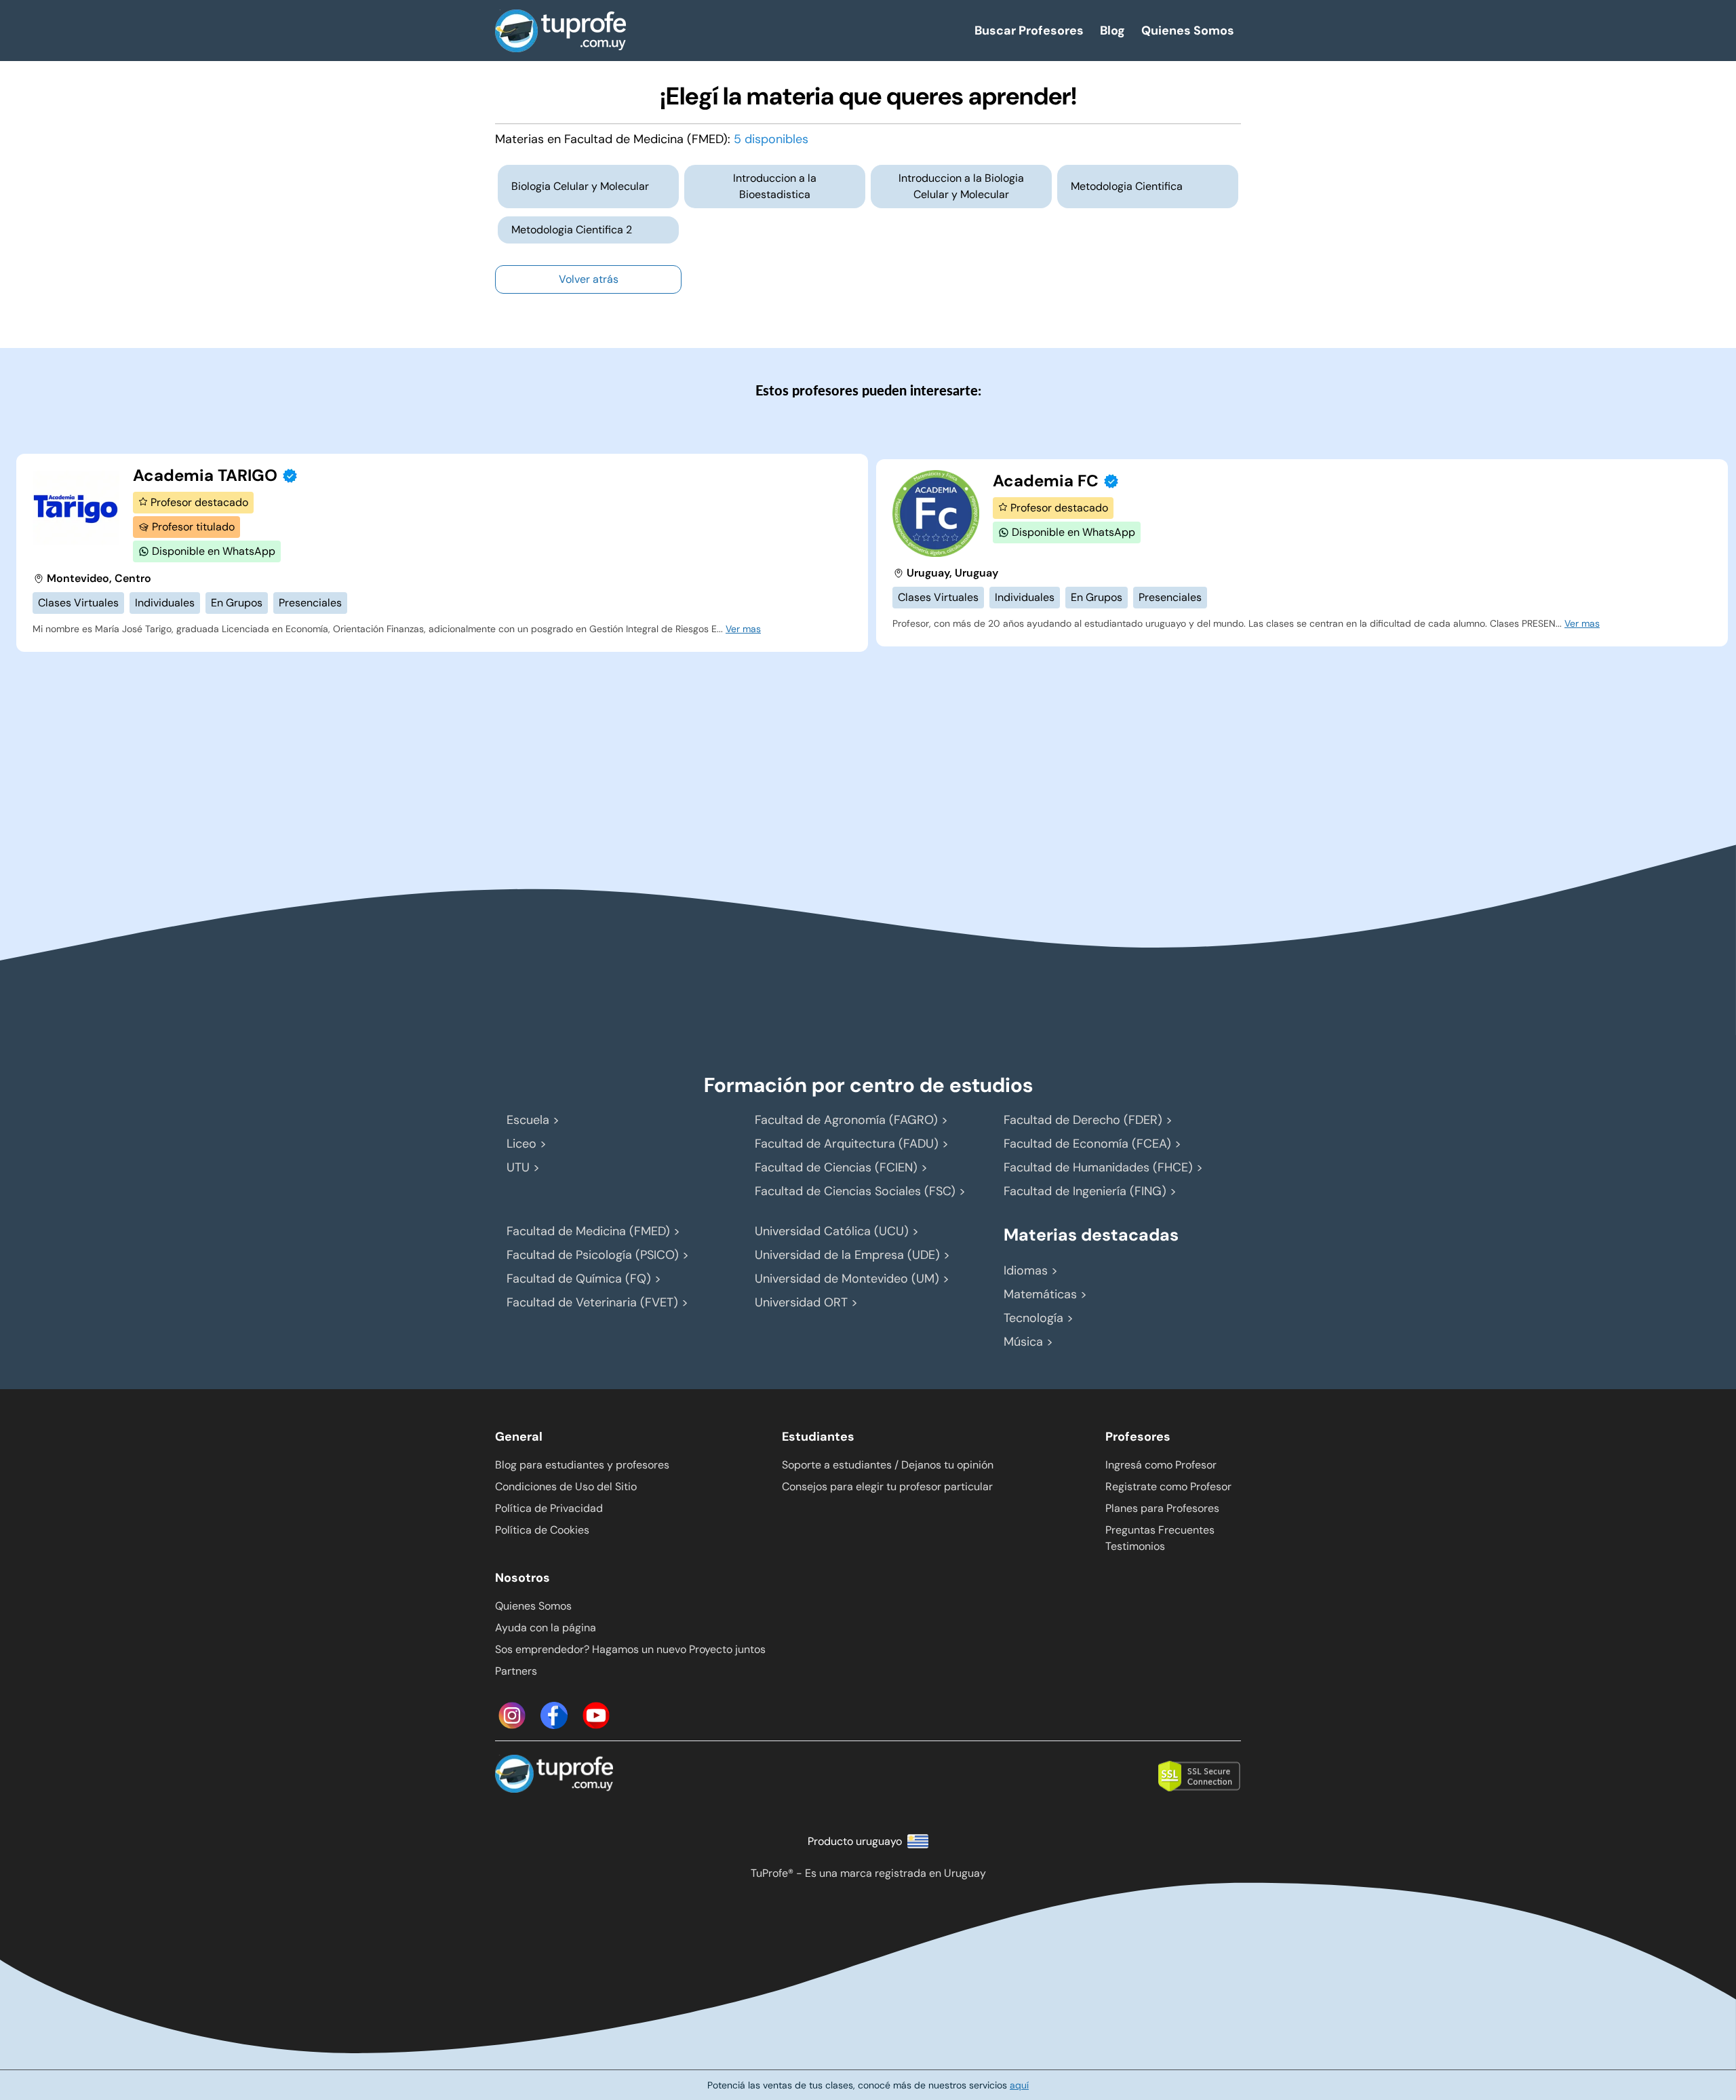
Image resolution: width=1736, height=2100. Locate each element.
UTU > (523, 1167)
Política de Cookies (542, 1530)
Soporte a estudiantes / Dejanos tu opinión (888, 1465)
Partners (516, 1671)
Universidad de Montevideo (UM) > (852, 1279)
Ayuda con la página (546, 1628)
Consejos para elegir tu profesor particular (887, 1486)
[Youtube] (596, 1715)
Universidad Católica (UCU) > (837, 1231)
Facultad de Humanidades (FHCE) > (1103, 1167)
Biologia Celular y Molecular (580, 186)
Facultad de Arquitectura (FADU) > (852, 1144)
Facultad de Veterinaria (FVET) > (597, 1302)
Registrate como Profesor (1168, 1486)
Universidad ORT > (806, 1302)
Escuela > (533, 1120)
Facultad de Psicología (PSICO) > (598, 1255)
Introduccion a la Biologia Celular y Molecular (961, 186)
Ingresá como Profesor (1161, 1465)
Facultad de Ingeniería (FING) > (1090, 1191)
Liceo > (527, 1144)
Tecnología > (1039, 1318)
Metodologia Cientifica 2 (572, 230)
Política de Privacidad (549, 1508)
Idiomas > (1031, 1270)
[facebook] (554, 1715)
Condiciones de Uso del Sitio (566, 1486)
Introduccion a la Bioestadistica (775, 186)
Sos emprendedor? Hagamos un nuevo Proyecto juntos (630, 1649)
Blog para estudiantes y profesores (582, 1465)
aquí (1019, 2085)
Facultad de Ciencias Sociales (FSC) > (860, 1191)
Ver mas (743, 629)
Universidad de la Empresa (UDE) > (852, 1255)
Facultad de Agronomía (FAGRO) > (851, 1120)
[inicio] (719, 31)
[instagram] (512, 1715)
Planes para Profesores (1162, 1508)
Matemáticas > (1045, 1294)
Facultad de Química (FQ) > (584, 1279)
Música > (1028, 1342)
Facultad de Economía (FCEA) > (1092, 1144)
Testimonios (1135, 1546)
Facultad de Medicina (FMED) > (593, 1231)
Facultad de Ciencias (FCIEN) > (841, 1167)
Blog (1112, 31)
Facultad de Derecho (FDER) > (1088, 1120)
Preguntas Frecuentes (1160, 1530)
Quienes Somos (1188, 31)
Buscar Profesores (1029, 31)
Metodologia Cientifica (1127, 186)
